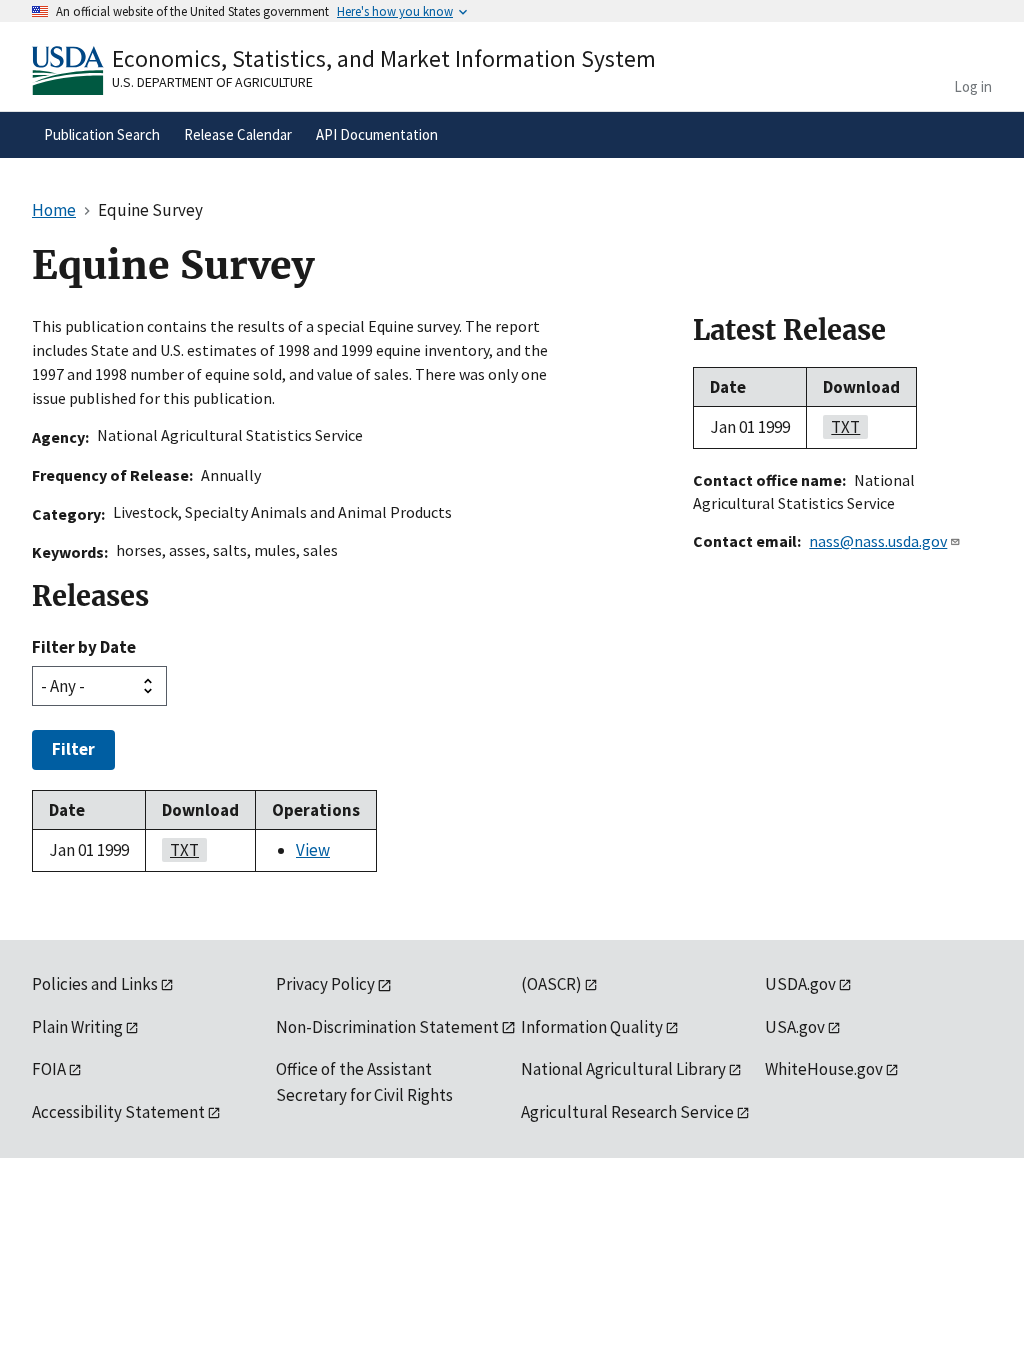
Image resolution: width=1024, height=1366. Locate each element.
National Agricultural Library (623, 1069)
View (313, 850)
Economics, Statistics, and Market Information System (384, 58)
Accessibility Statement (118, 1112)
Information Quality (592, 1027)
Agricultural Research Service (627, 1112)
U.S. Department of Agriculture (212, 82)
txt (180, 850)
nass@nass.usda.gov (878, 541)
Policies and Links (95, 984)
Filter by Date (84, 647)
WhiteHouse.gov (824, 1069)
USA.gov (795, 1027)
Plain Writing (77, 1027)
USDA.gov (800, 984)
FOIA (49, 1069)
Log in (973, 86)
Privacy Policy (325, 984)
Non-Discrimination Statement (387, 1027)
